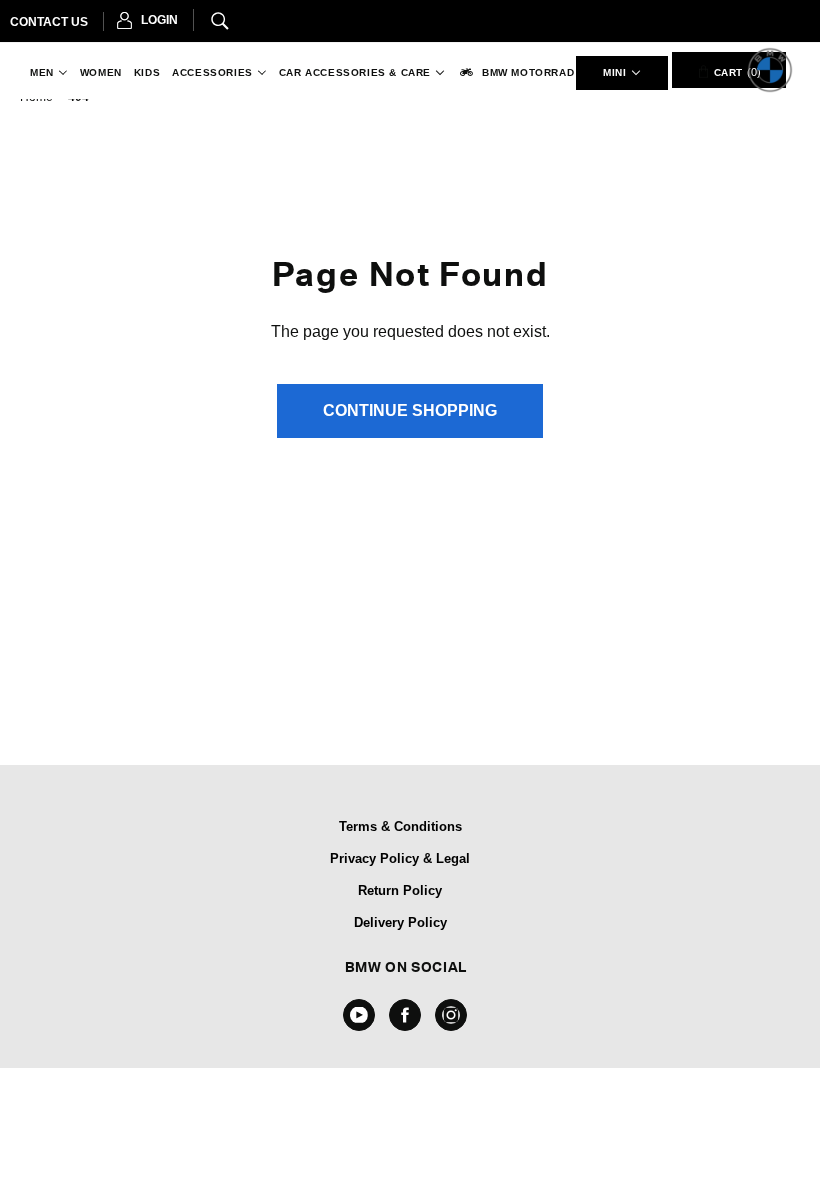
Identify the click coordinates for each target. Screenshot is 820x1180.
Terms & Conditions (400, 826)
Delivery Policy (400, 922)
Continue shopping (410, 410)
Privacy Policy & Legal (400, 858)
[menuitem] (45, 73)
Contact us (49, 22)
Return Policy (400, 890)
